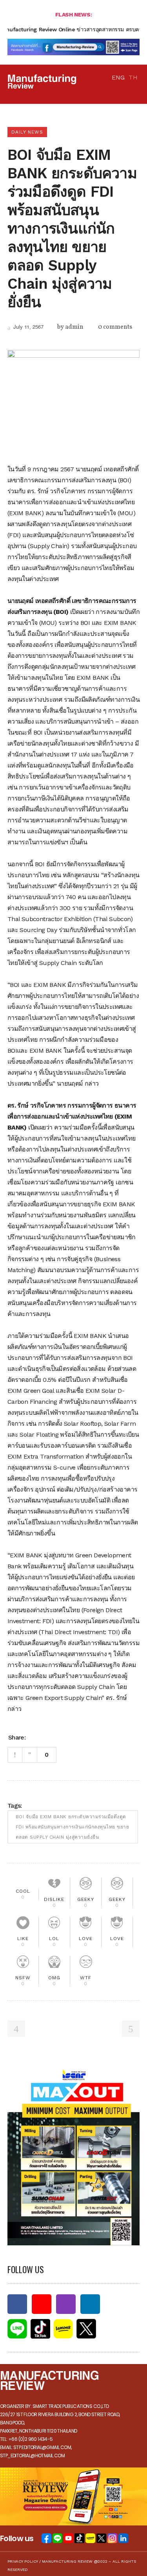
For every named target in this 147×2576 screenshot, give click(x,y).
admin (74, 327)
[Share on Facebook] (34, 1737)
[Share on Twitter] (45, 1737)
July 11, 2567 (28, 327)
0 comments (115, 327)
